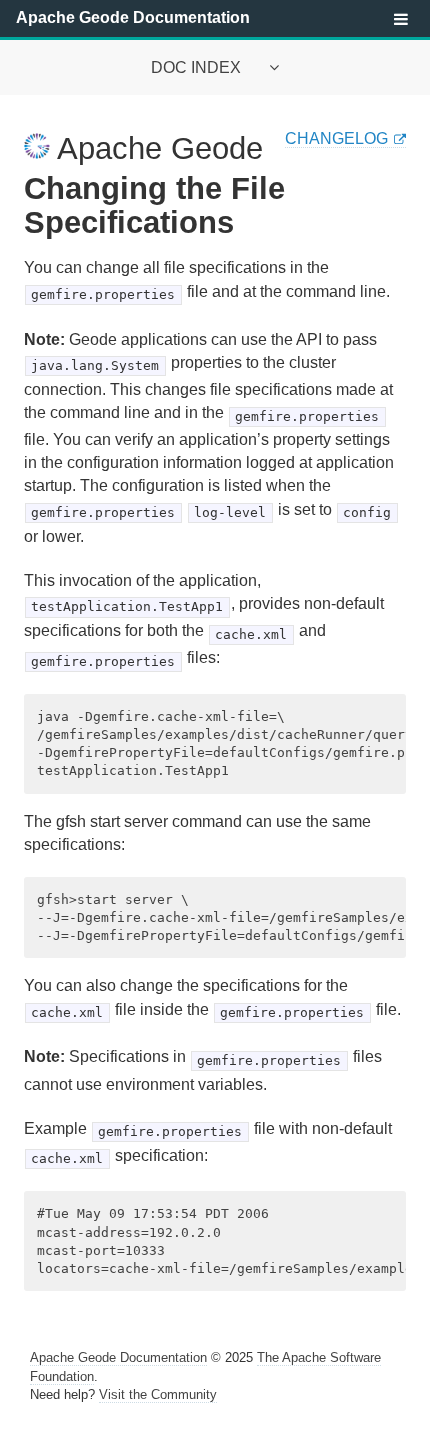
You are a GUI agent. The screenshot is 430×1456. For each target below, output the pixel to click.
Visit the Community (158, 1394)
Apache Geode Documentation (133, 17)
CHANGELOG (336, 138)
